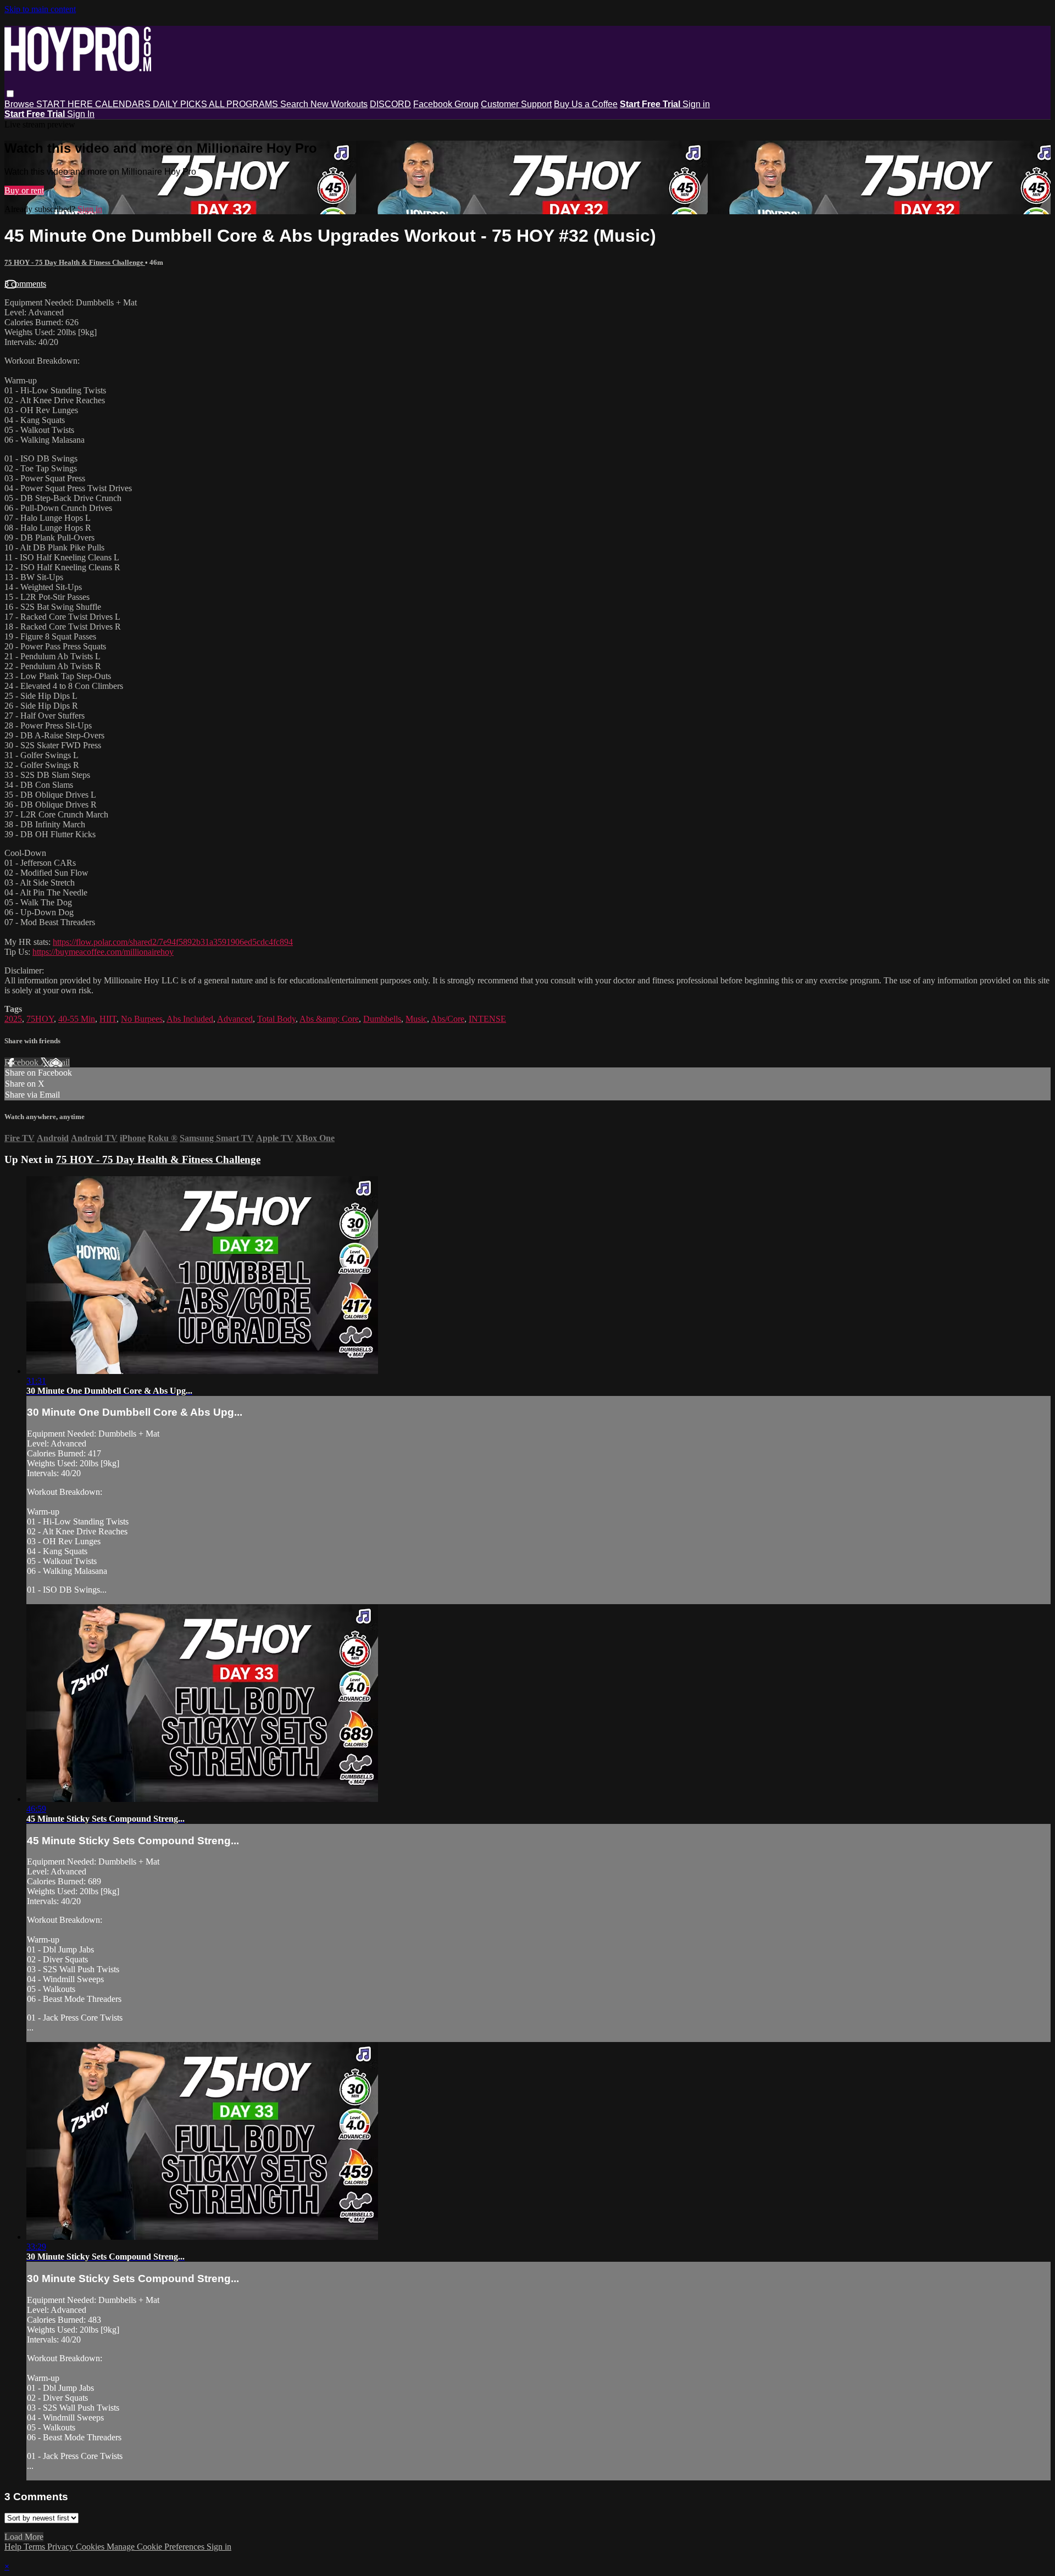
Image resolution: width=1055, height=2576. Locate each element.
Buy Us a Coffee (586, 104)
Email (60, 1062)
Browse (20, 104)
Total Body (276, 1019)
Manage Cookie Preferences (157, 2547)
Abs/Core (448, 1019)
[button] (10, 94)
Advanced (235, 1019)
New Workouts (339, 104)
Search (295, 104)
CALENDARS (124, 104)
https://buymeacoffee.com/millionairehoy (103, 952)
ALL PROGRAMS (245, 104)
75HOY (40, 1019)
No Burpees (142, 1019)
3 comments (25, 284)
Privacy (62, 2547)
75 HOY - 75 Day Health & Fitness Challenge (75, 262)
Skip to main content (40, 9)
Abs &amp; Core (329, 1019)
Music (416, 1019)
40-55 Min (77, 1019)
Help (14, 2547)
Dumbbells (382, 1019)
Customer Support (516, 104)
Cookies (91, 2547)
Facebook (23, 1062)
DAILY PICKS (181, 104)
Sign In (81, 114)
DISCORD (390, 104)
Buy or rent (24, 190)
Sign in (696, 104)
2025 (13, 1019)
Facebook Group (446, 104)
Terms (35, 2547)
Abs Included (190, 1019)
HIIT (108, 1019)
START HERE (66, 104)
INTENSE (487, 1019)
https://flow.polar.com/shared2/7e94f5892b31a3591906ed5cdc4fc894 (173, 942)
